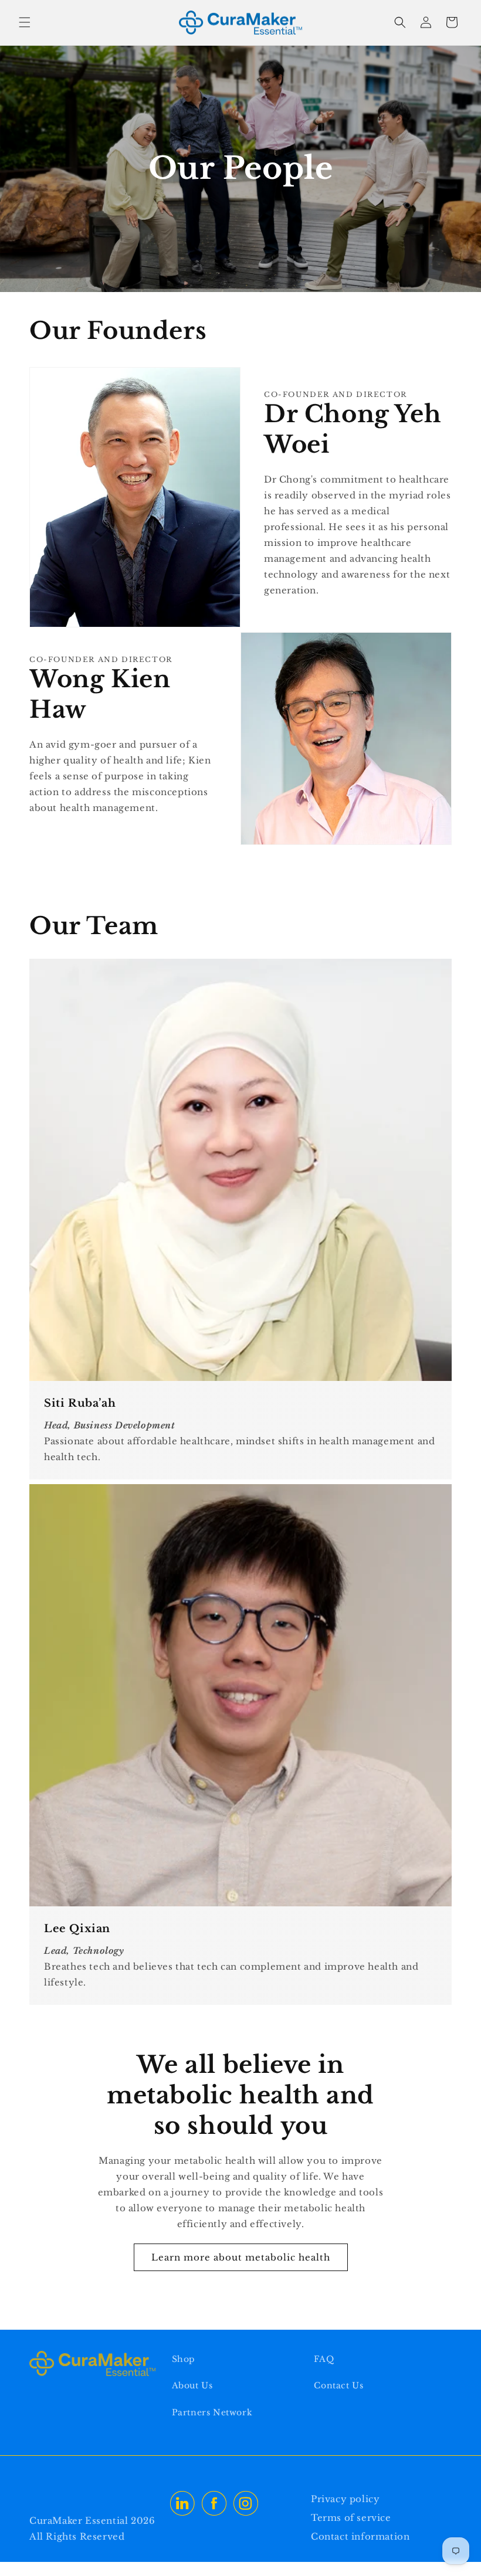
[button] (25, 22)
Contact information (360, 2536)
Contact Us (338, 2385)
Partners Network (212, 2412)
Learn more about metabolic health (241, 2257)
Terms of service (351, 2518)
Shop (184, 2359)
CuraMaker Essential (80, 2521)
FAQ (324, 2359)
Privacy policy (345, 2499)
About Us (192, 2385)
